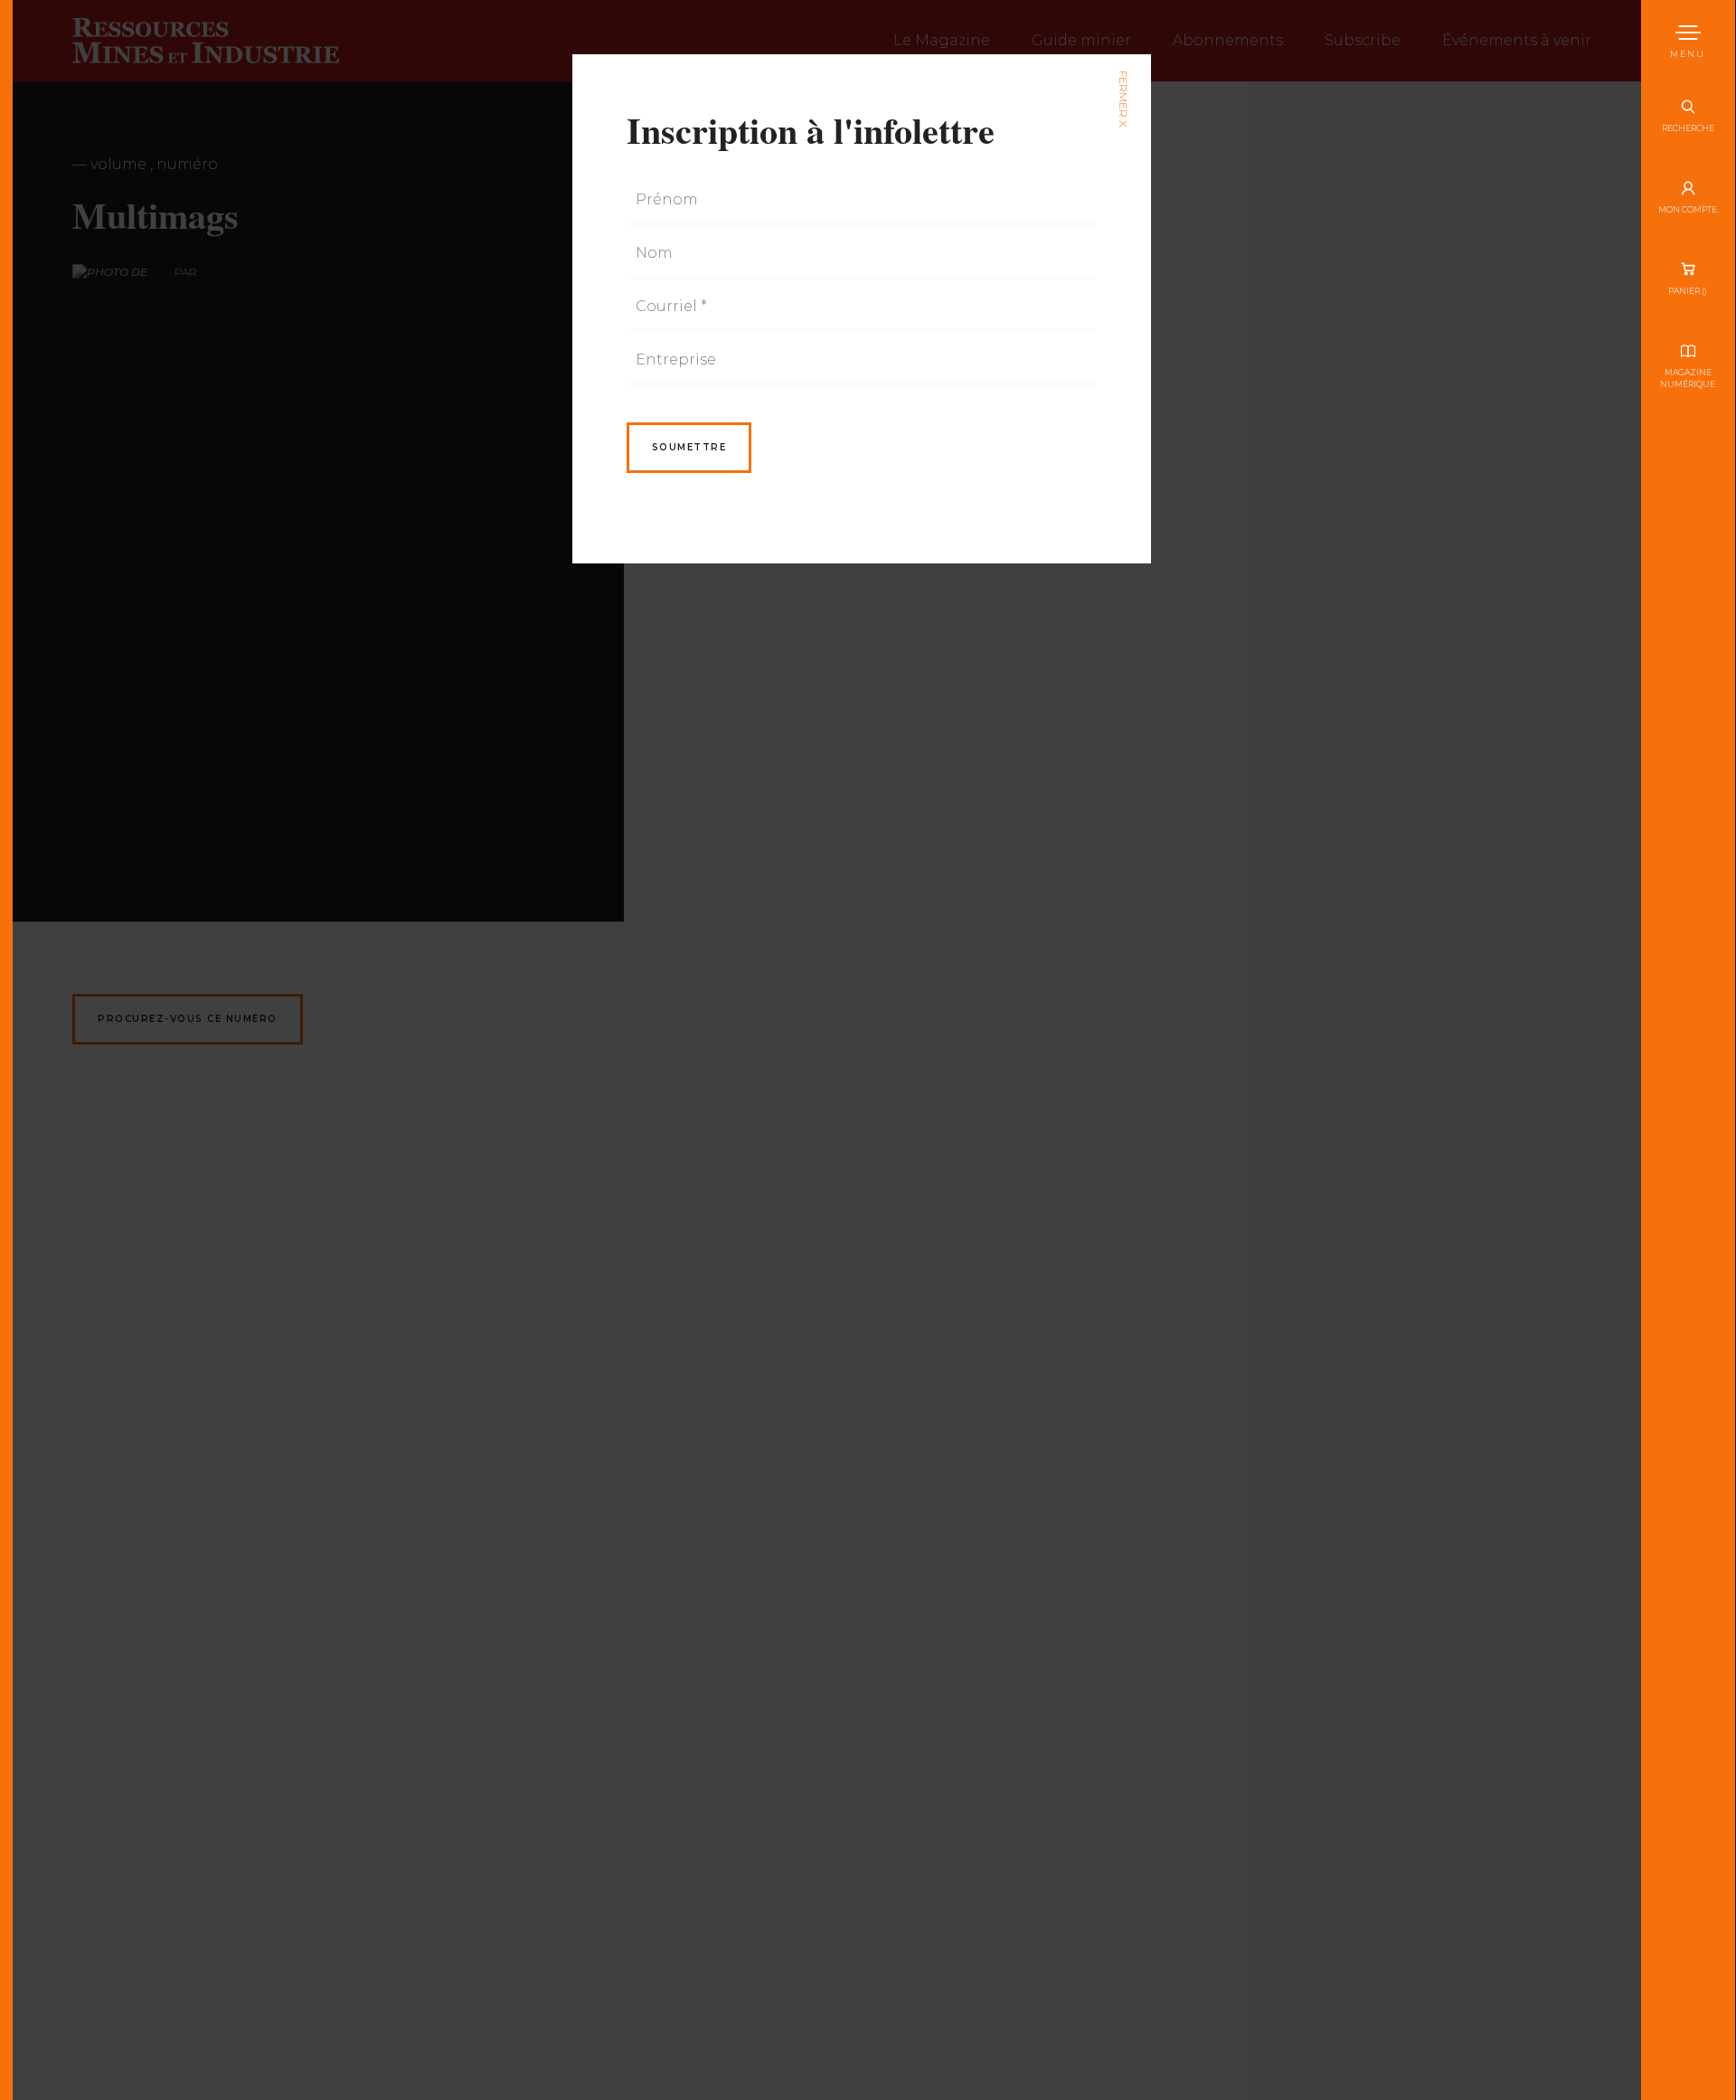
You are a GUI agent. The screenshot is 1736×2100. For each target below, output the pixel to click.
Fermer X (1123, 99)
